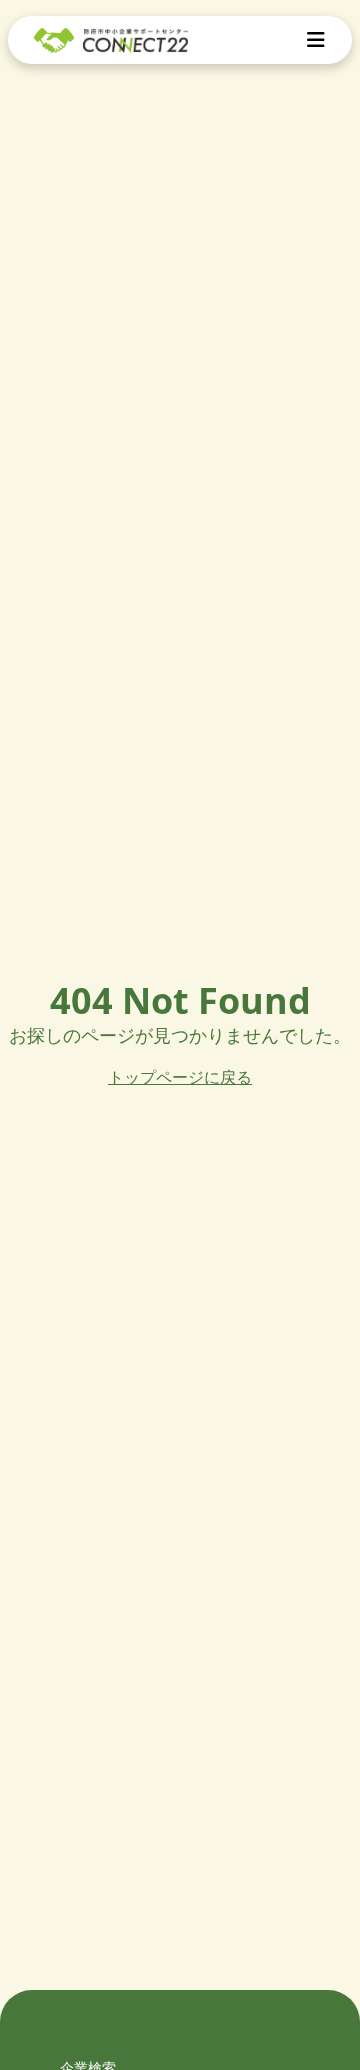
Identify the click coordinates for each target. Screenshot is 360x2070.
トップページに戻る (180, 1077)
